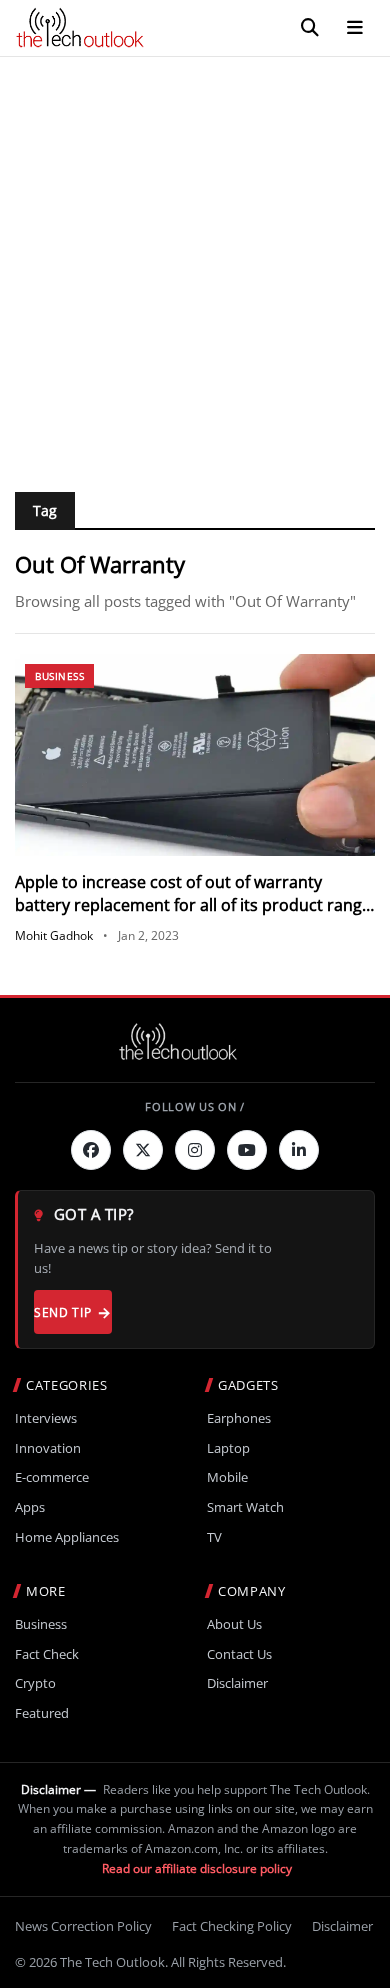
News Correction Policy (83, 1926)
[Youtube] (247, 1150)
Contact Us (239, 1654)
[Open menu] (355, 28)
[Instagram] (195, 1150)
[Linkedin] (299, 1150)
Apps (30, 1507)
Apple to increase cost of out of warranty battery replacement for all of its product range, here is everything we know (195, 904)
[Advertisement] (195, 262)
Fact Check (47, 1654)
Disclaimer (237, 1683)
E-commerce (52, 1477)
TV (214, 1537)
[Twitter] (143, 1150)
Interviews (46, 1418)
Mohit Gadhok (54, 935)
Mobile (227, 1477)
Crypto (35, 1683)
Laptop (228, 1448)
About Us (234, 1624)
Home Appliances (67, 1537)
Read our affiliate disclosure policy (197, 1868)
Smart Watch (245, 1507)
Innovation (48, 1448)
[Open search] (310, 28)
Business (59, 676)
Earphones (239, 1418)
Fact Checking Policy (232, 1926)
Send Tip (62, 1312)
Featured (42, 1713)
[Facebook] (91, 1150)
